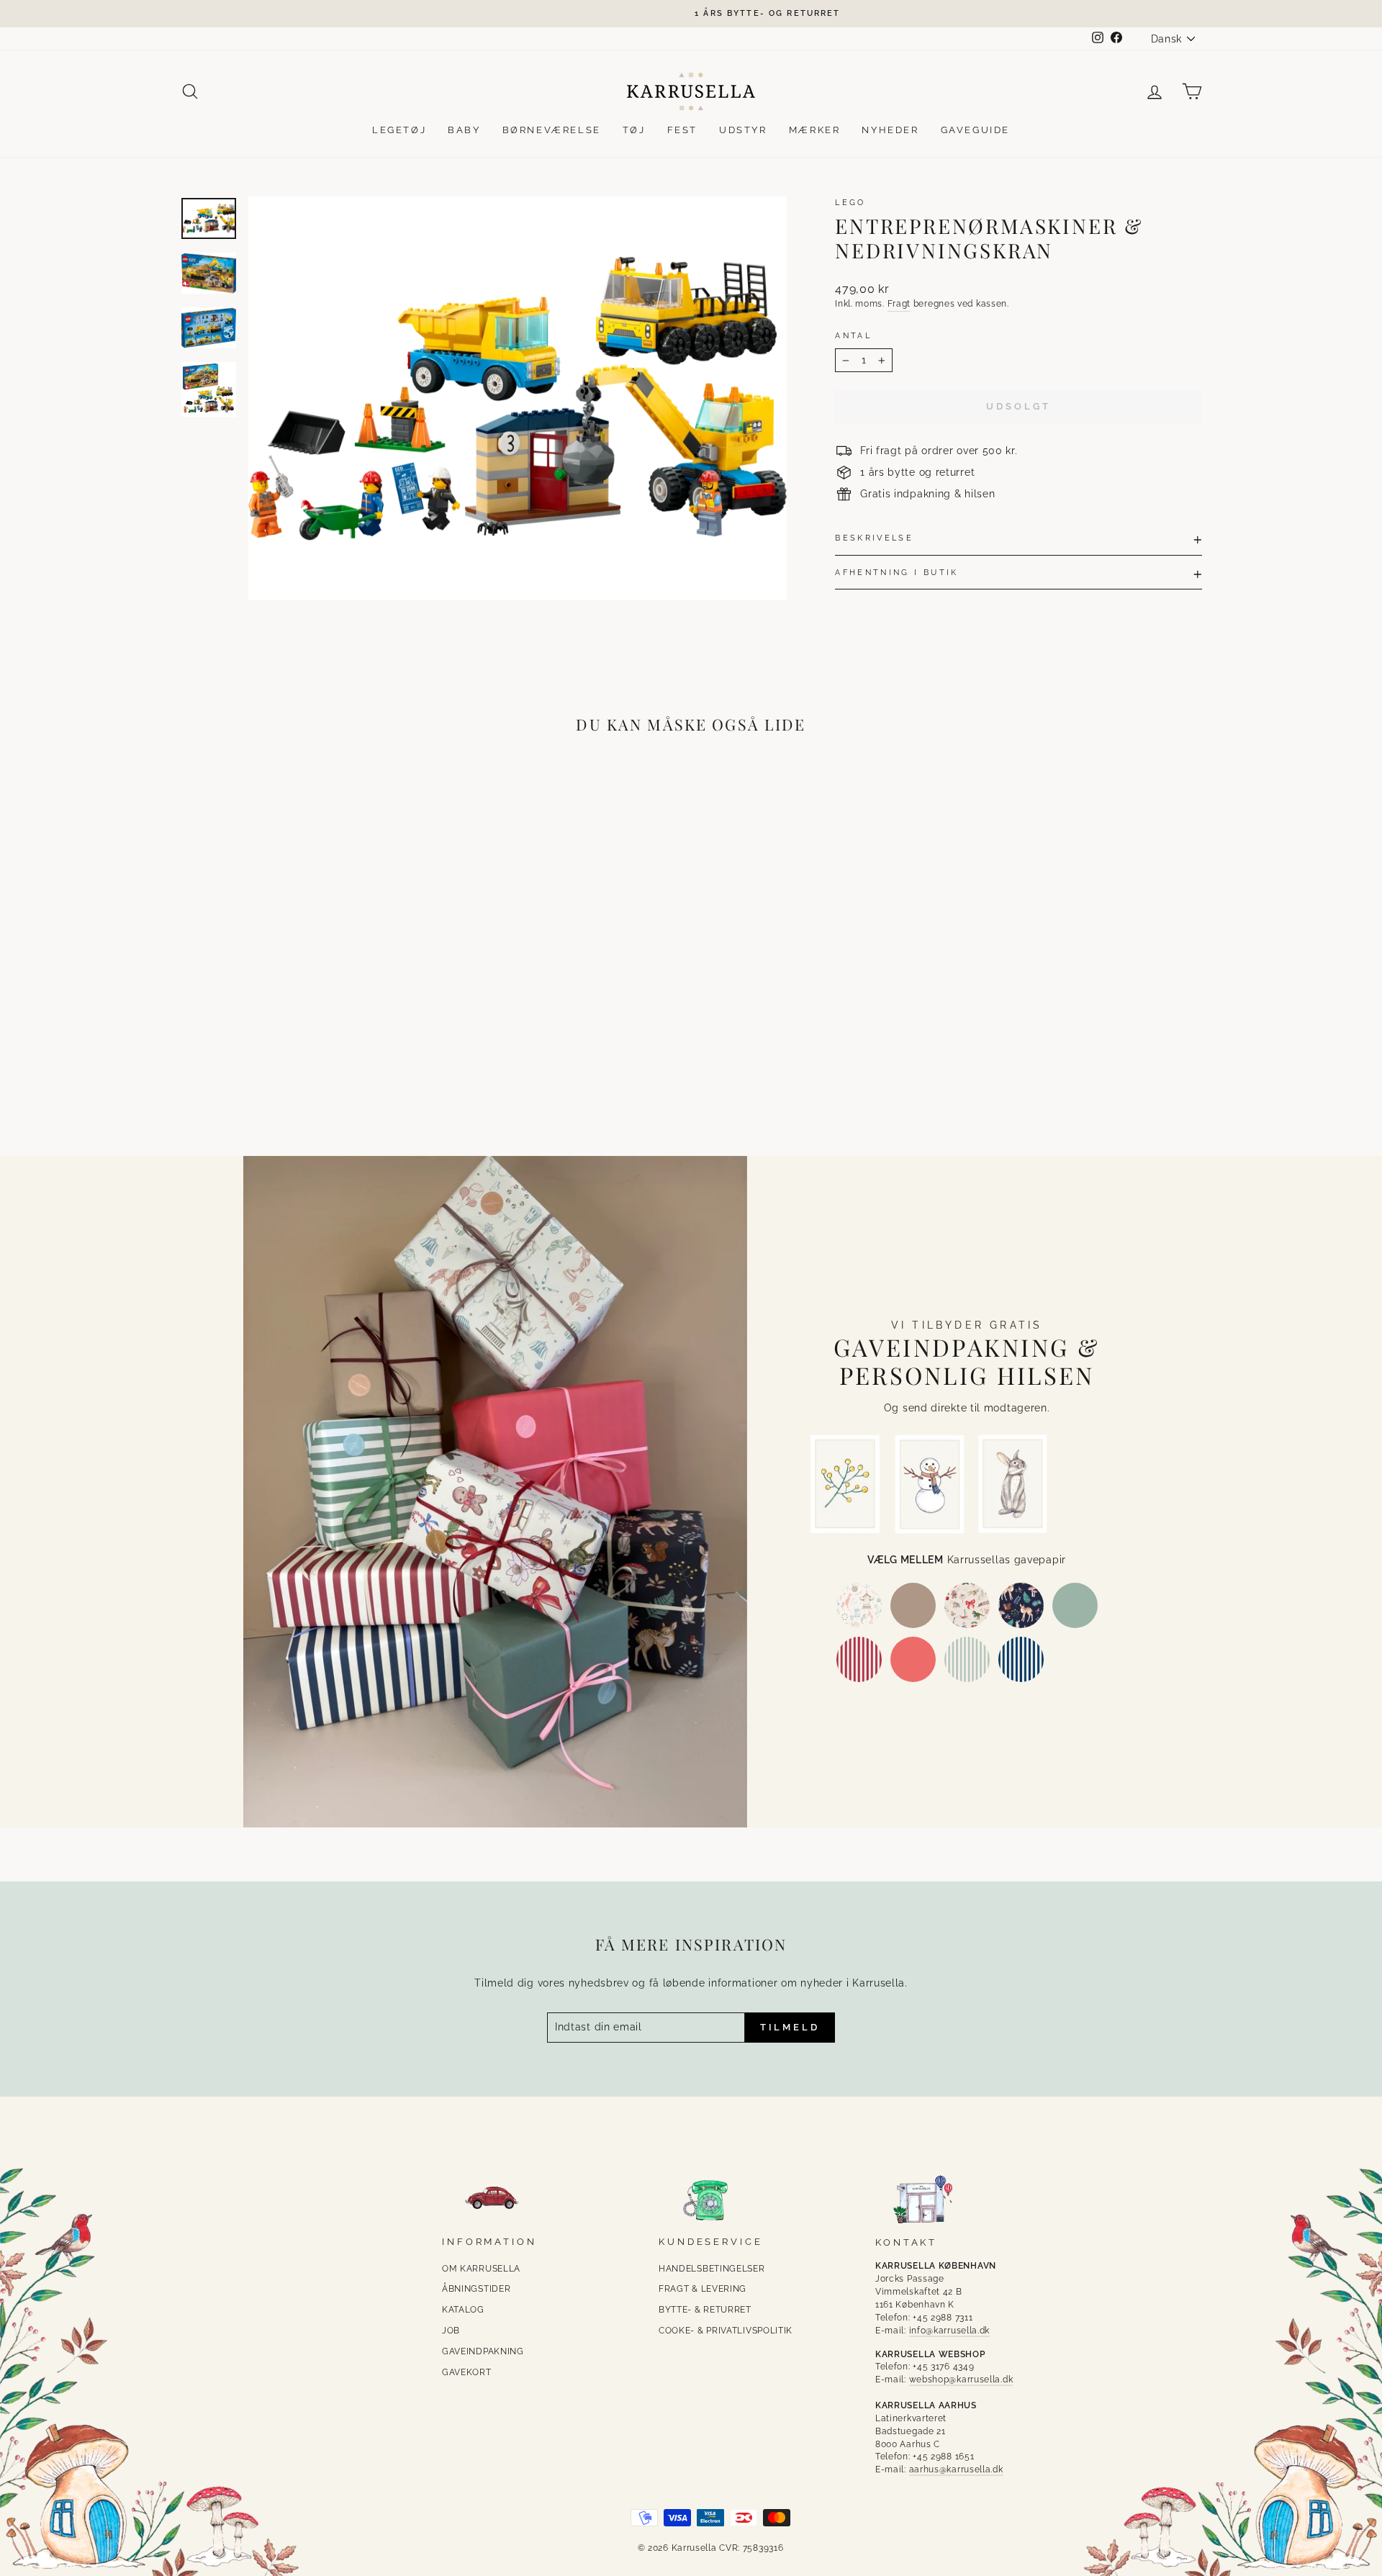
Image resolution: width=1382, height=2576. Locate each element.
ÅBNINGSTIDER (476, 2289)
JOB (451, 2331)
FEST (682, 130)
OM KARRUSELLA (481, 2269)
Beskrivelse (874, 538)
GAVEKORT (467, 2372)
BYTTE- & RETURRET (705, 2310)
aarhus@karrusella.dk (956, 2469)
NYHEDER (890, 130)
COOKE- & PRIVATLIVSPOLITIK (726, 2331)
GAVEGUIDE (975, 130)
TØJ (634, 130)
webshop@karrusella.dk (961, 2380)
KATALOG (463, 2310)
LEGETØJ (399, 130)
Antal (853, 335)
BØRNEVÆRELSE (552, 130)
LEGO (850, 202)
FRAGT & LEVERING (703, 2289)
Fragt (899, 304)
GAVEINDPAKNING (483, 2351)
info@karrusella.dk (950, 2331)
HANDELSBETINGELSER (712, 2269)
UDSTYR (743, 130)
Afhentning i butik (897, 572)
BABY (464, 130)
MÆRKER (815, 130)
